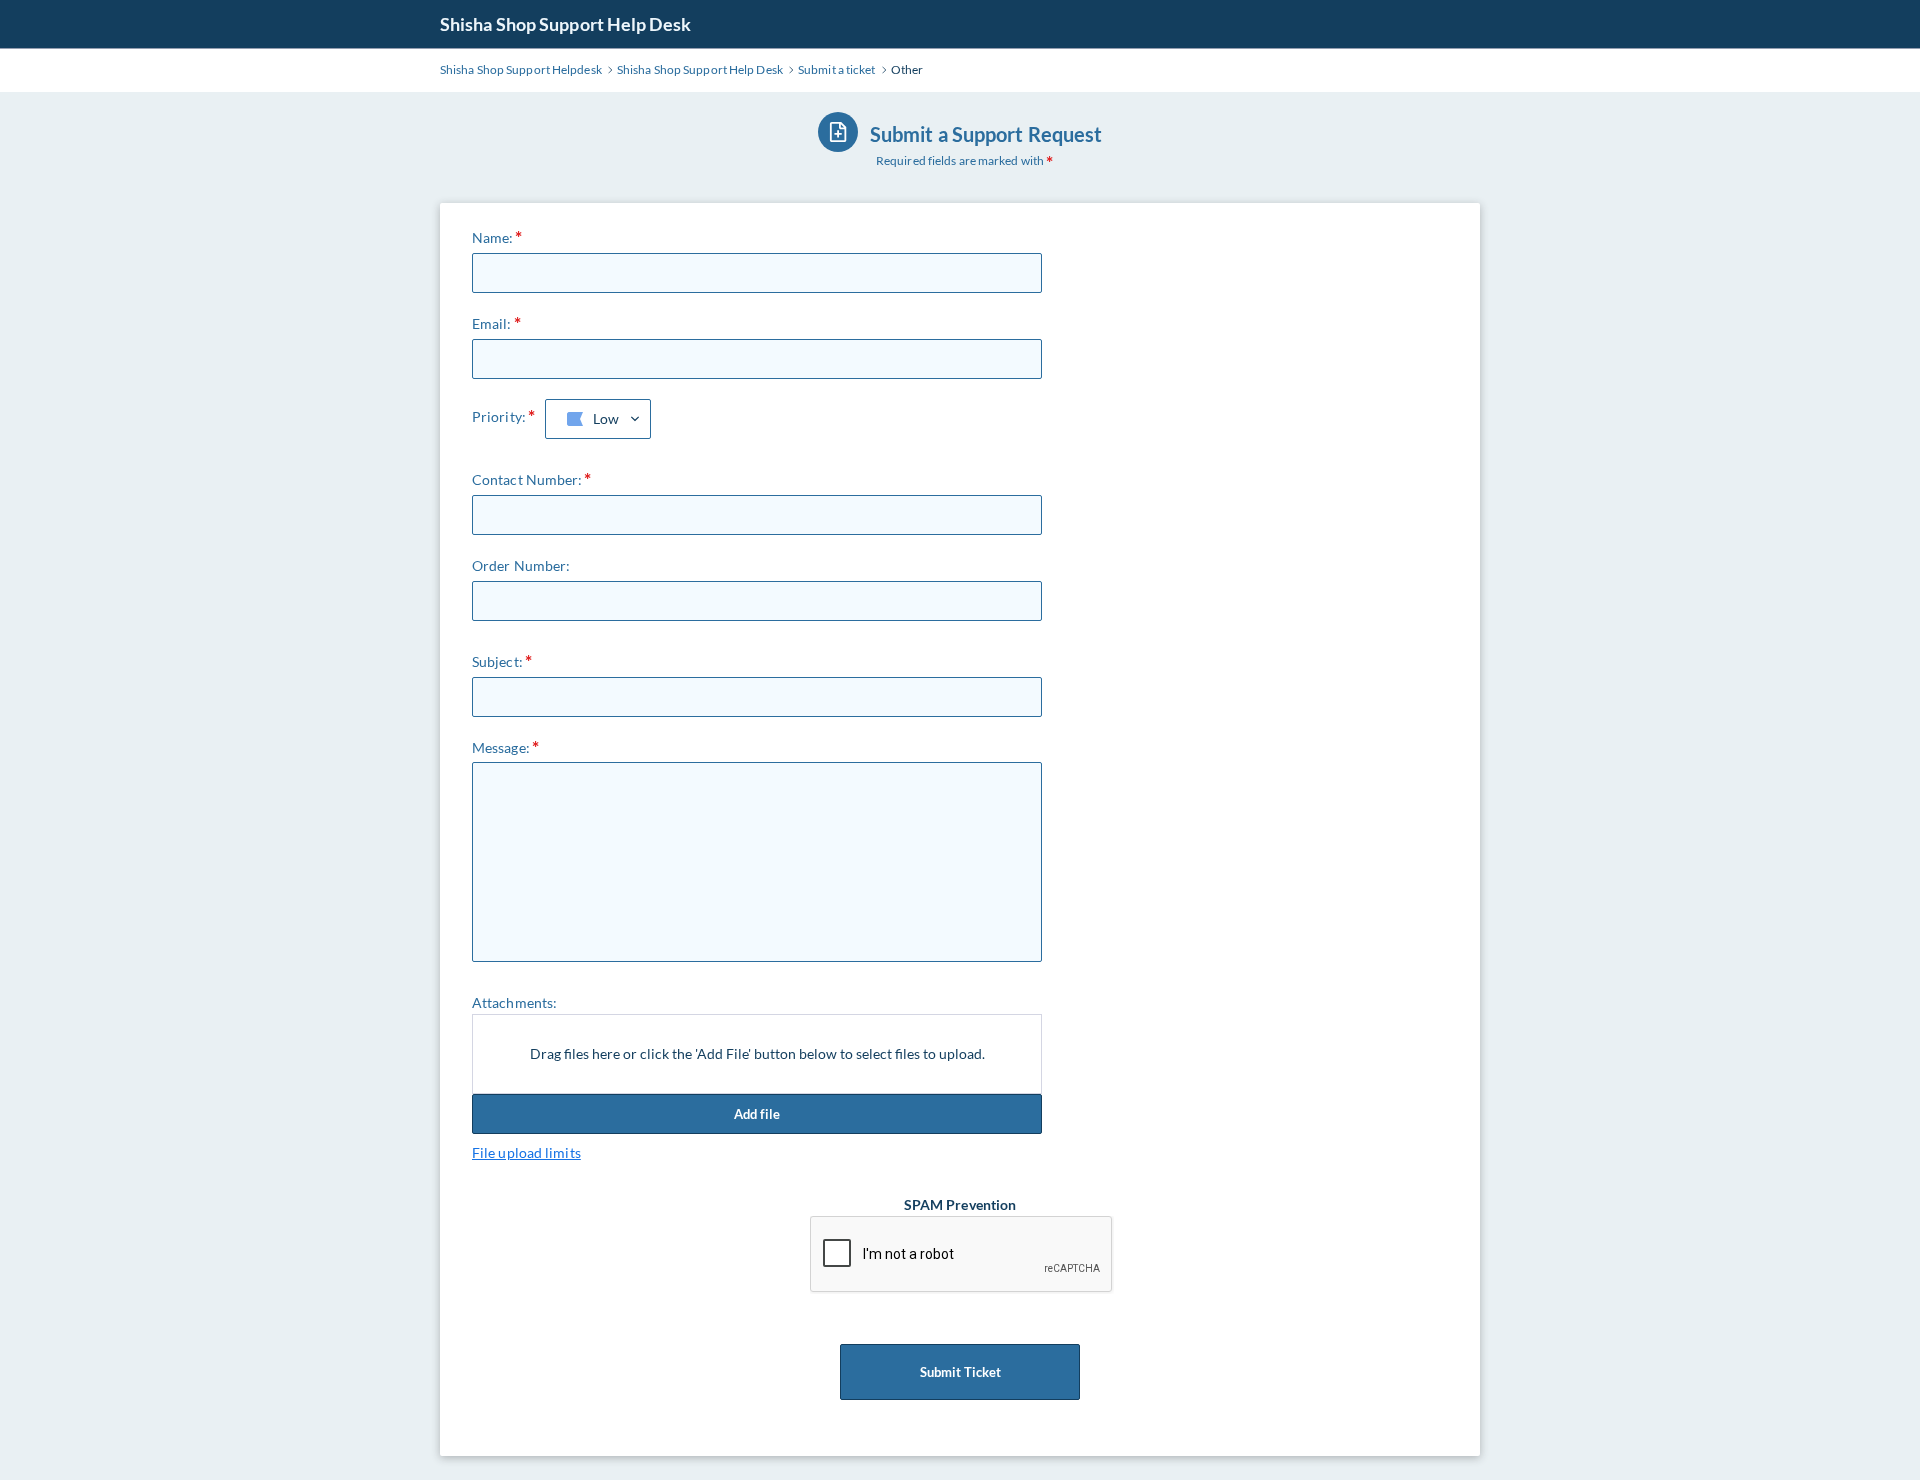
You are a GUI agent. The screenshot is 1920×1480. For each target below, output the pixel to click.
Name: (493, 237)
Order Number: (521, 565)
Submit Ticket (960, 1372)
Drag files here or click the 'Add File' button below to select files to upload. (757, 1053)
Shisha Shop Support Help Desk (565, 24)
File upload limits (526, 1152)
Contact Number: (527, 479)
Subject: (497, 661)
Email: (492, 323)
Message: (501, 747)
